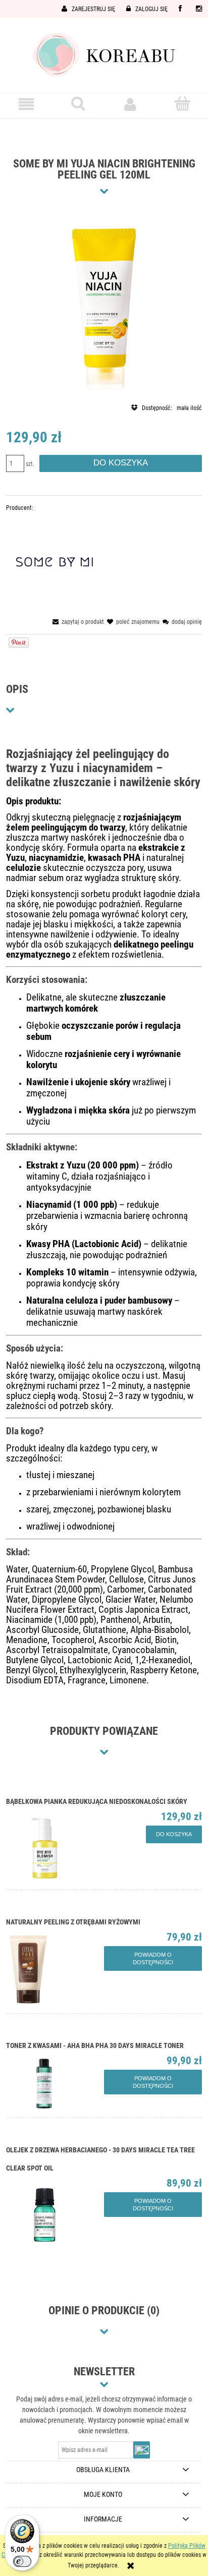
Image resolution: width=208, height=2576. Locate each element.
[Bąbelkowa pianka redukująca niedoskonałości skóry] (55, 1847)
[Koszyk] (182, 104)
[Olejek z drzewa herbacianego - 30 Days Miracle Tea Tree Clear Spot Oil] (55, 2215)
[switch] (22, 2561)
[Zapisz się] (142, 2450)
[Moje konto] (130, 104)
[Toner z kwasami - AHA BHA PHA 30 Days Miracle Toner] (55, 2083)
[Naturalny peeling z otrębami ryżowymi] (55, 1969)
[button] (26, 104)
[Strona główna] (104, 54)
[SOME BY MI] (55, 562)
